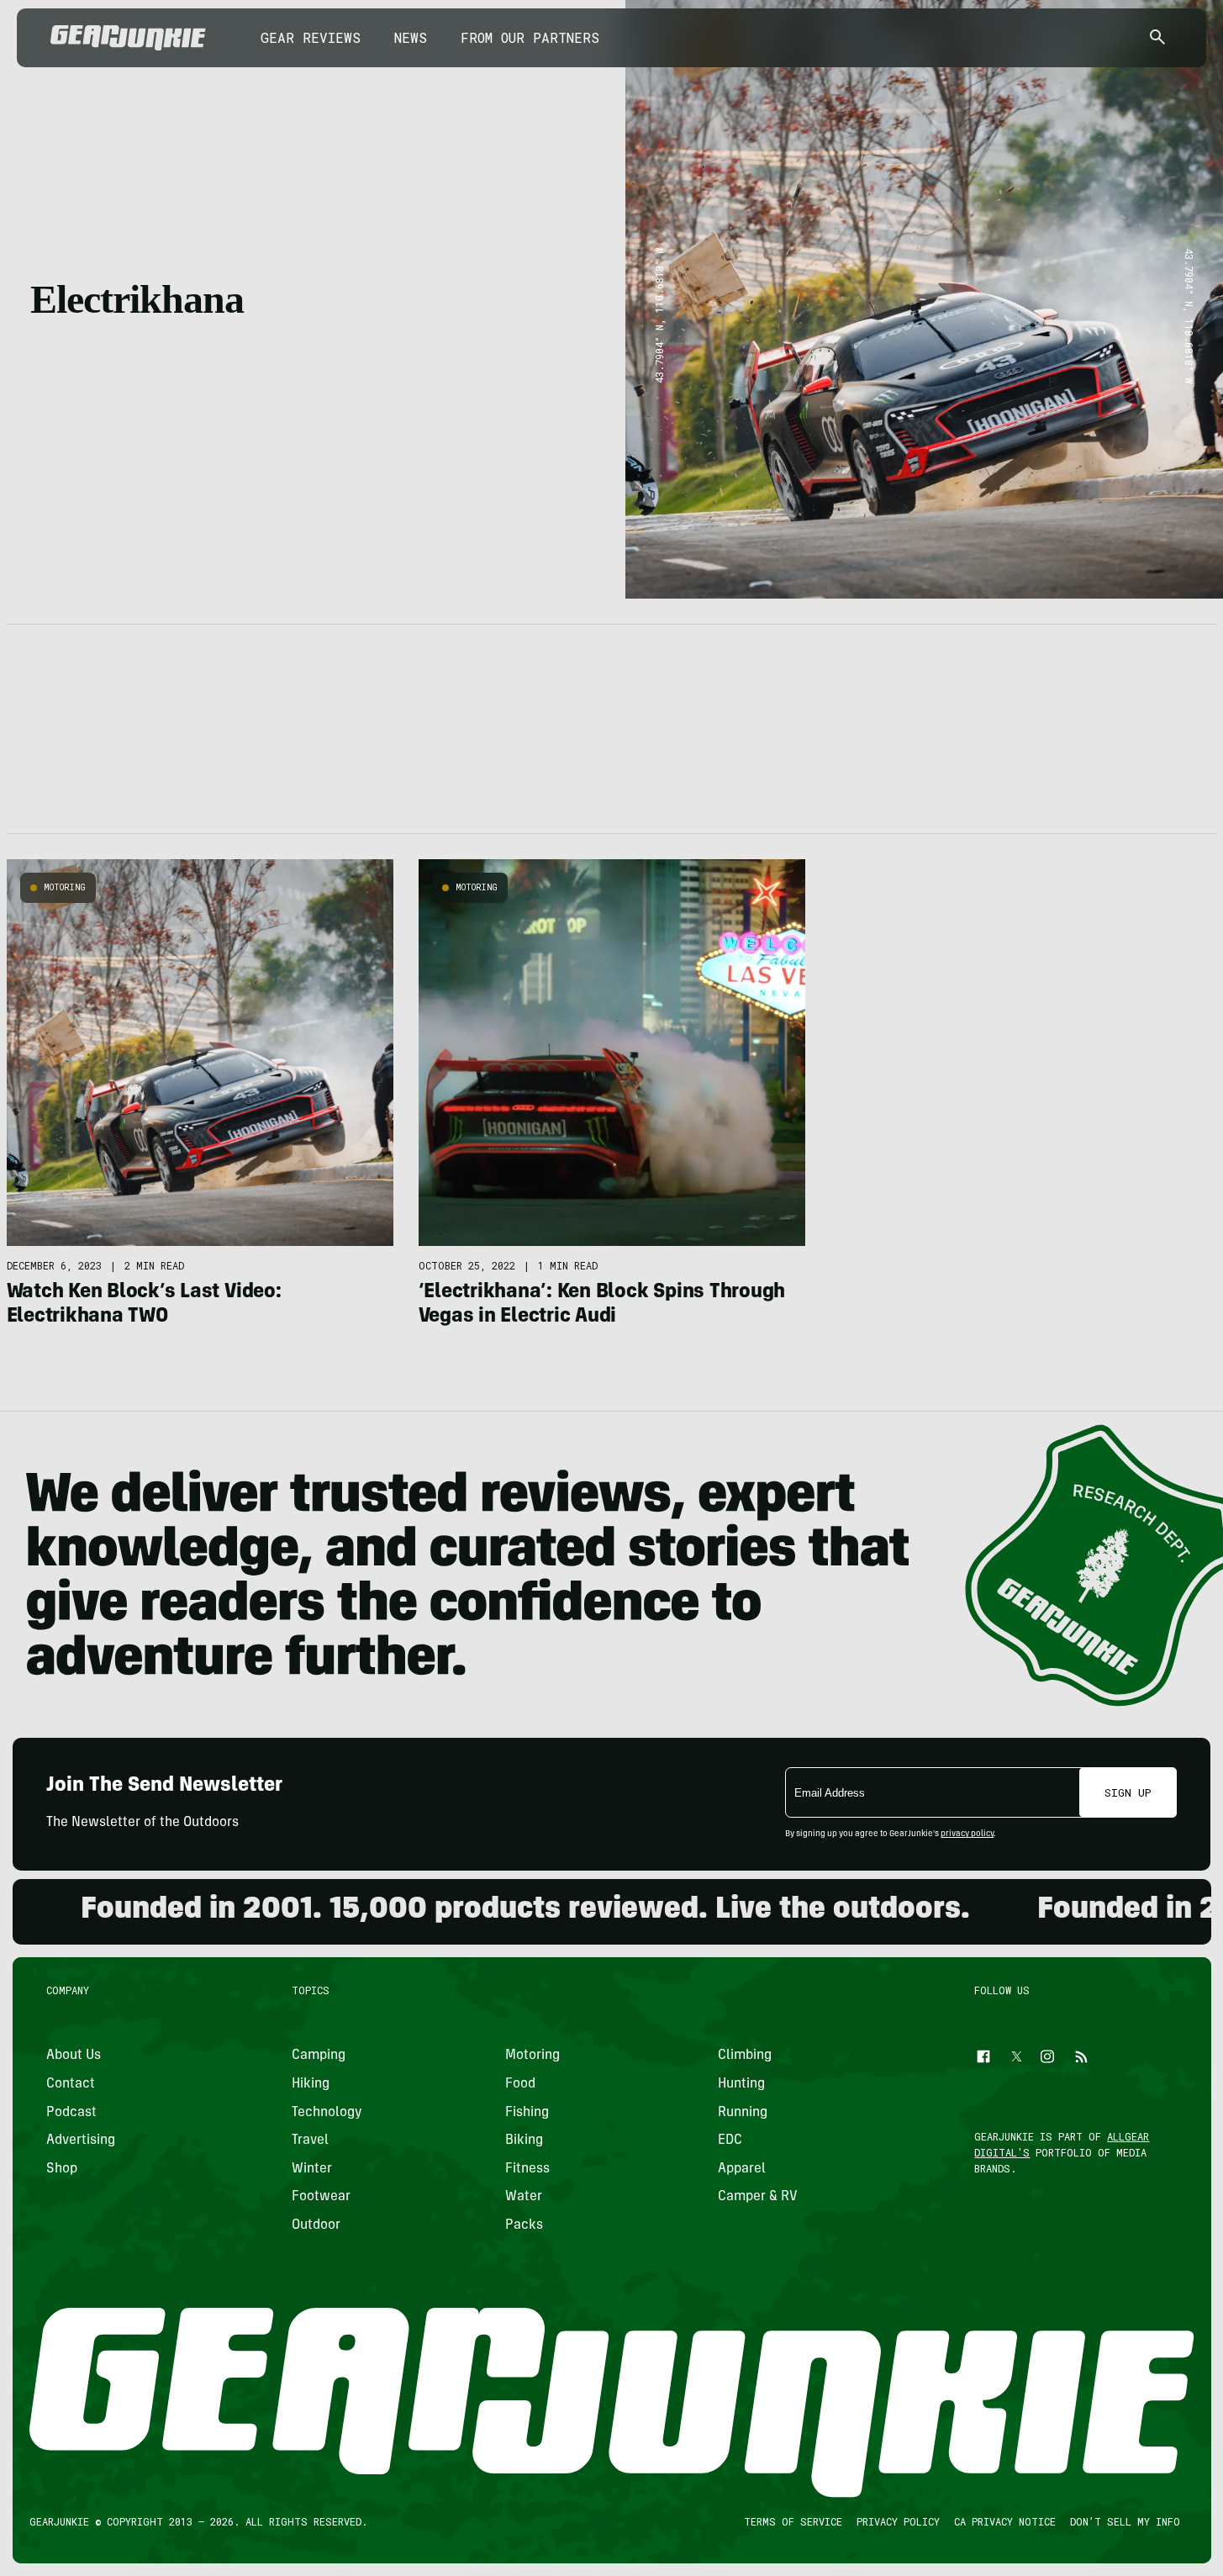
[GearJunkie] (128, 38)
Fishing (526, 2113)
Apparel (742, 2169)
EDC (730, 2141)
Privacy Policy (897, 2521)
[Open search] (1157, 38)
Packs (523, 2225)
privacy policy (967, 1834)
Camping (319, 2056)
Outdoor (316, 2225)
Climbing (745, 2056)
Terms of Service (792, 2521)
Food (519, 2084)
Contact (71, 2084)
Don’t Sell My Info (1124, 2521)
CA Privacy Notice (1004, 2521)
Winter (312, 2169)
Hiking (311, 2084)
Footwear (321, 2197)
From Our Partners (530, 37)
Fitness (527, 2169)
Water (523, 2197)
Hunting (741, 2084)
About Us (74, 2056)
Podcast (71, 2113)
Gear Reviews (311, 37)
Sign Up (1128, 1792)
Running (743, 2113)
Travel (310, 2141)
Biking (523, 2141)
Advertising (81, 2141)
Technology (327, 2113)
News (411, 37)
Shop (62, 2169)
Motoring (65, 887)
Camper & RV (758, 2197)
